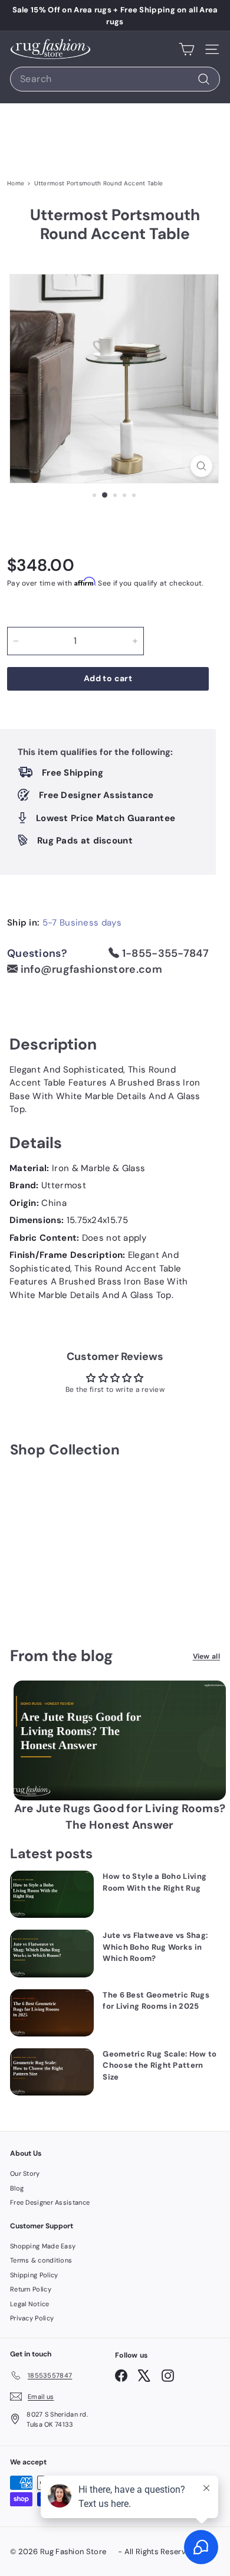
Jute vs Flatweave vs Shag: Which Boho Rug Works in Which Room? (155, 1947)
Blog (17, 2188)
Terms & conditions (41, 2260)
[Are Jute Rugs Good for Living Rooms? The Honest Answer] (120, 1740)
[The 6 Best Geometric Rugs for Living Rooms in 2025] (52, 2013)
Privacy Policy (32, 2318)
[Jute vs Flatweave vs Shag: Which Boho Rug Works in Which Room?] (52, 1953)
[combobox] (115, 79)
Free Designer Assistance (50, 2202)
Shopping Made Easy (43, 2246)
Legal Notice (30, 2304)
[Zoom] (201, 466)
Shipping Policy (34, 2275)
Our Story (25, 2173)
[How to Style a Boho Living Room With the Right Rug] (52, 1894)
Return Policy (31, 2289)
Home (16, 183)
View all (206, 1656)
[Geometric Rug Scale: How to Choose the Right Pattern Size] (52, 2072)
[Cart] (187, 49)
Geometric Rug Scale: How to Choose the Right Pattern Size (160, 2065)
